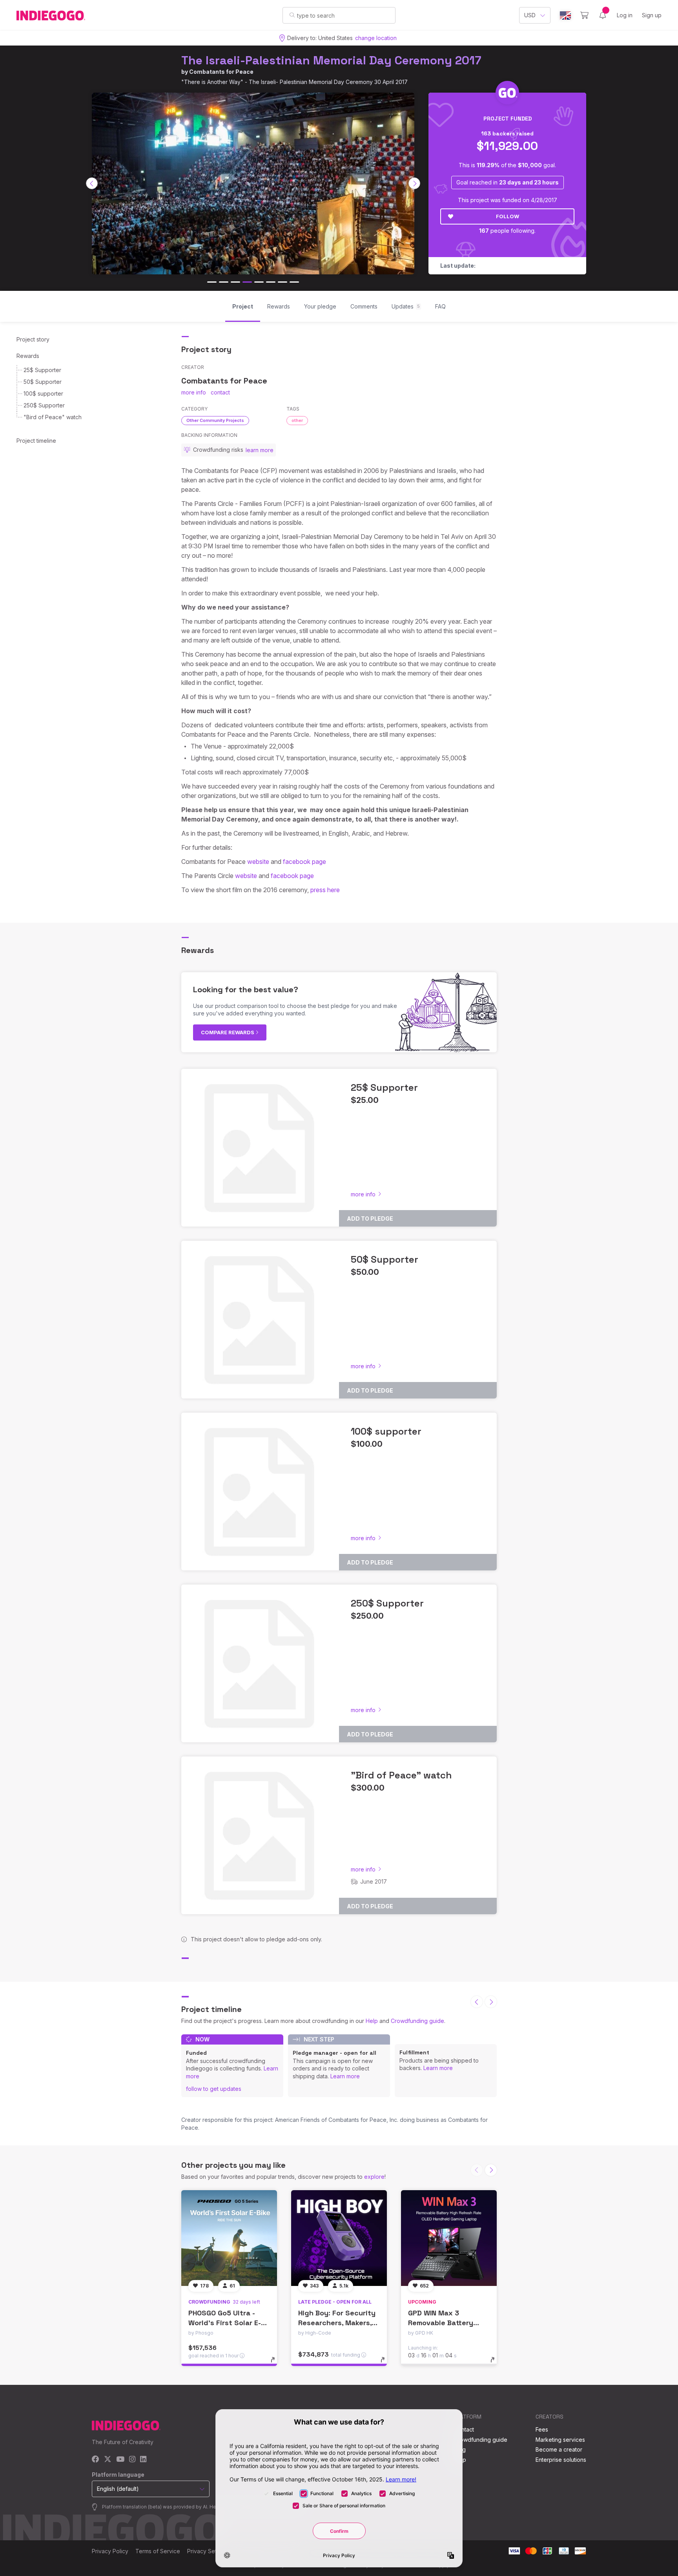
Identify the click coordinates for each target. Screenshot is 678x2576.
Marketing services (560, 2440)
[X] (108, 2460)
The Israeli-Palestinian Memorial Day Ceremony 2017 (331, 60)
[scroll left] (92, 183)
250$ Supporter (44, 405)
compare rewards (228, 1032)
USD (530, 15)
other (297, 420)
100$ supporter (43, 393)
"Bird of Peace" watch (53, 417)
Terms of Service (158, 2551)
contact (220, 392)
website (258, 862)
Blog (460, 2449)
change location (376, 38)
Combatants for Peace (221, 72)
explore (374, 2177)
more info (194, 392)
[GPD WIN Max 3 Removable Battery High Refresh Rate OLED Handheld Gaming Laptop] (449, 2238)
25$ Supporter (42, 370)
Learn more (345, 2076)
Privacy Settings (208, 2551)
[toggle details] (276, 2364)
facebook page (304, 862)
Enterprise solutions (561, 2460)
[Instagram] (132, 2460)
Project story (33, 339)
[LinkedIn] (143, 2460)
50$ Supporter (43, 382)
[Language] (565, 16)
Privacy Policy (110, 2551)
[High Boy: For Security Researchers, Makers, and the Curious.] (339, 2238)
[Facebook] (96, 2460)
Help (372, 2021)
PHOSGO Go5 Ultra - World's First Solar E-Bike (225, 2323)
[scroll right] (414, 183)
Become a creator (559, 2449)
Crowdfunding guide (417, 2021)
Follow (508, 216)
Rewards (28, 356)
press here (324, 890)
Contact (464, 2429)
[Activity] (603, 15)
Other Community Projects (215, 420)
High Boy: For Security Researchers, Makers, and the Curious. (337, 2323)
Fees (542, 2429)
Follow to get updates (214, 2089)
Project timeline (36, 441)
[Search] (292, 15)
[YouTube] (120, 2460)
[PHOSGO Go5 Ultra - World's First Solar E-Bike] (229, 2238)
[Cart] (584, 15)
